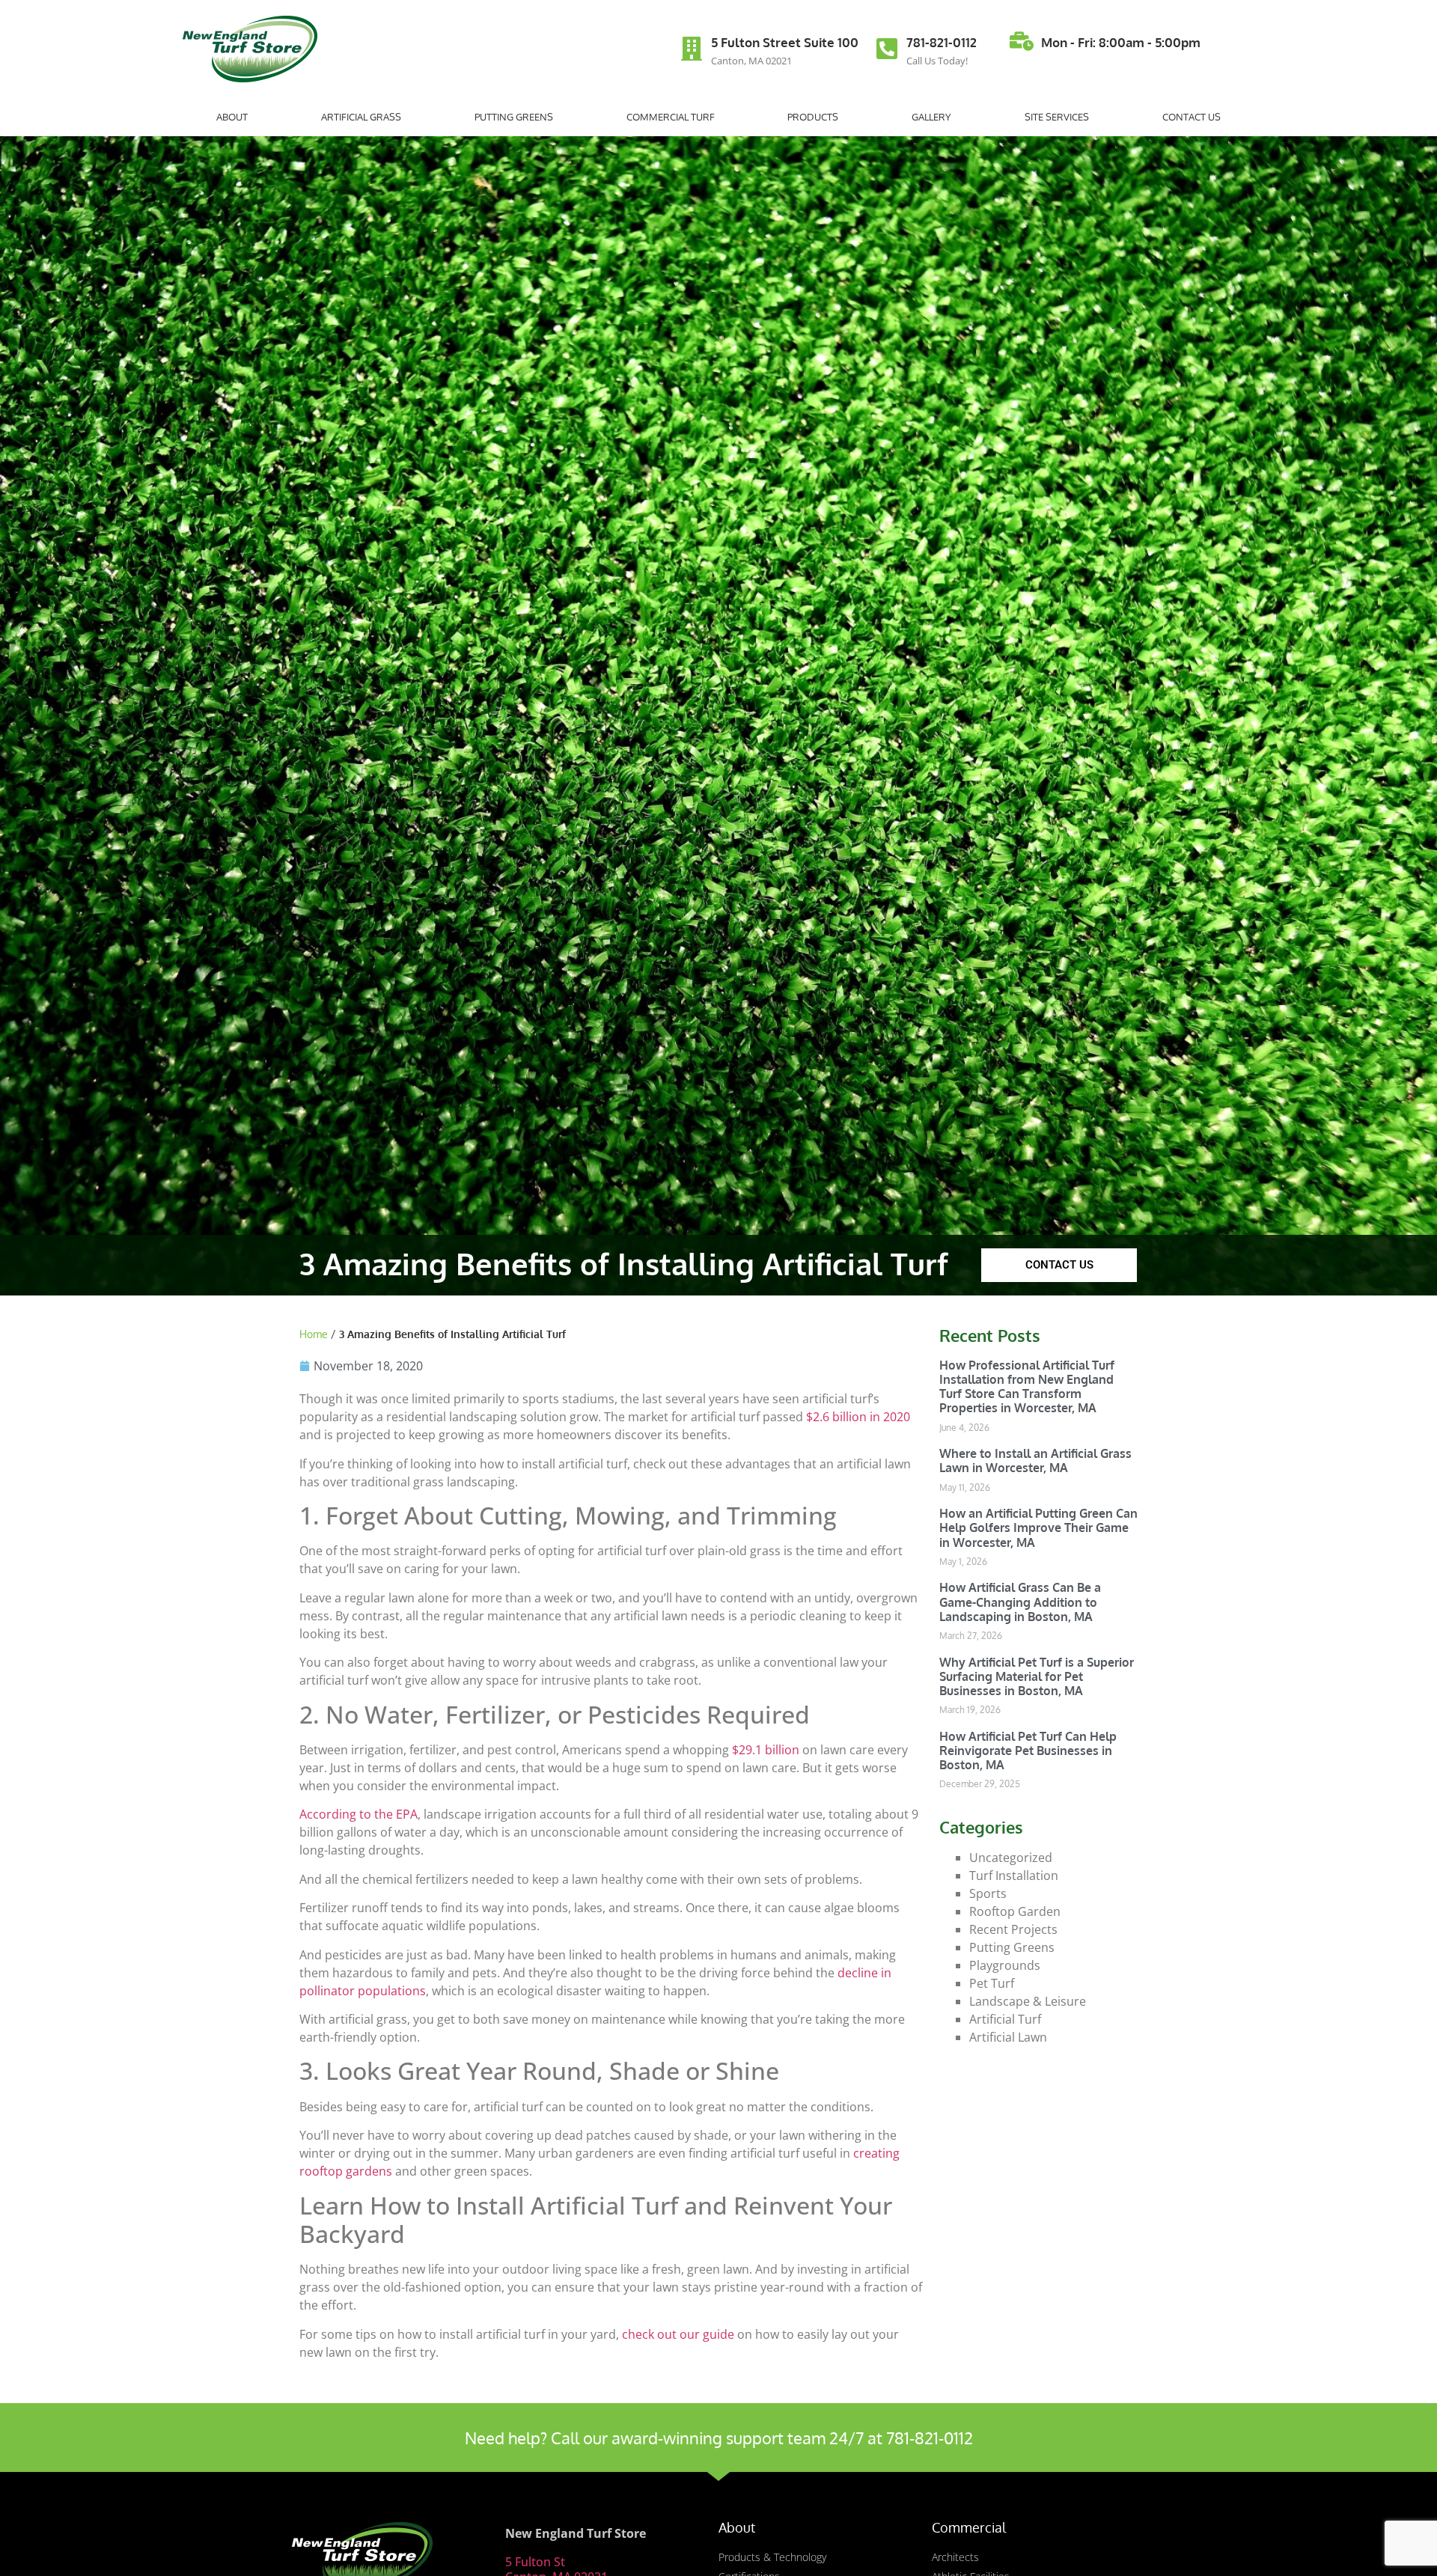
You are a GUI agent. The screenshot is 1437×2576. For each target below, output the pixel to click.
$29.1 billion (766, 1750)
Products (813, 117)
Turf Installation (1014, 1875)
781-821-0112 (942, 42)
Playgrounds (1005, 1965)
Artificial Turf (1005, 2019)
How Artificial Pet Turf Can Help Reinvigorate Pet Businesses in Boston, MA (1028, 1751)
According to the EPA (359, 1814)
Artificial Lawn (1008, 2037)
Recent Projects (1013, 1929)
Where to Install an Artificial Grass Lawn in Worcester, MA (1035, 1461)
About (232, 117)
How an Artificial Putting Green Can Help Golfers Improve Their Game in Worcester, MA (1038, 1527)
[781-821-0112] (887, 49)
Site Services (1057, 117)
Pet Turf (992, 1983)
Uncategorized (1011, 1858)
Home (314, 1334)
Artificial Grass (361, 117)
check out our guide (678, 2334)
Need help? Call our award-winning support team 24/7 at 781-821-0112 (719, 2438)
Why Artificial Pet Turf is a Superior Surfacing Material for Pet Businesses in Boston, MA (1037, 1676)
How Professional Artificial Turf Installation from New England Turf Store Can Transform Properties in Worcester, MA (1027, 1387)
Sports (988, 1893)
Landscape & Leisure (1028, 2001)
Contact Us (1192, 117)
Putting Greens (514, 117)
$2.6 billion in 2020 (858, 1417)
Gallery (931, 117)
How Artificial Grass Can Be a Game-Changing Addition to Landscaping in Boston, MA (1020, 1602)
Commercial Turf (671, 117)
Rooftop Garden (1015, 1911)
